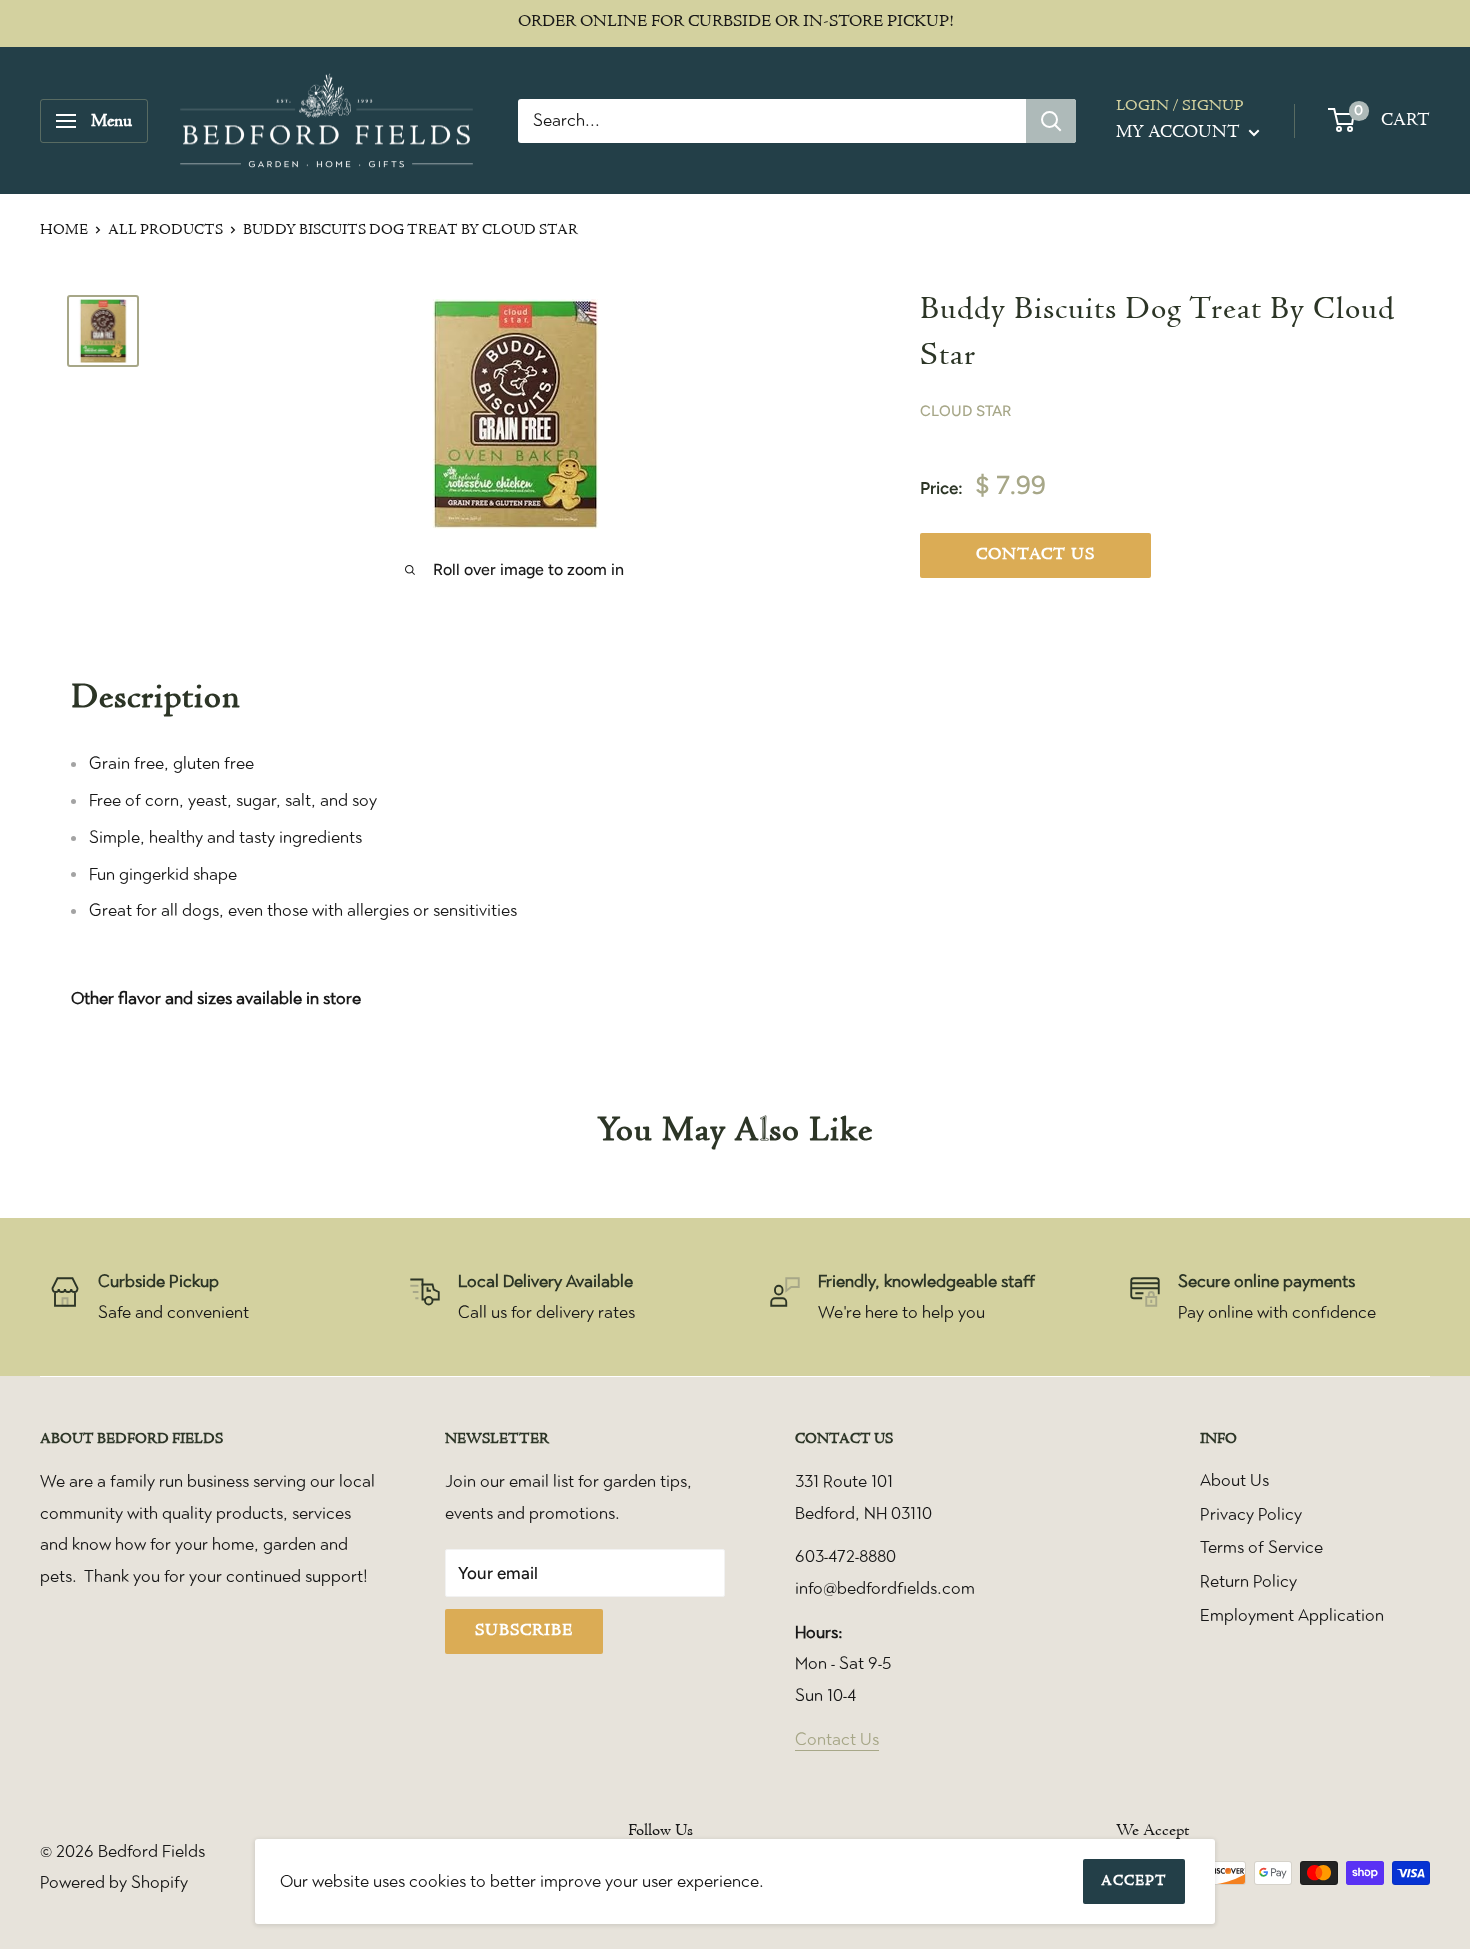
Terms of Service (1261, 1547)
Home (64, 230)
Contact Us (837, 1739)
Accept (1134, 1881)
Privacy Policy (1251, 1514)
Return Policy (1248, 1581)
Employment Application (1292, 1615)
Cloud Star (965, 411)
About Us (1234, 1480)
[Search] (1051, 121)
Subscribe (524, 1631)
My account (1180, 132)
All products (165, 230)
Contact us (1035, 555)
